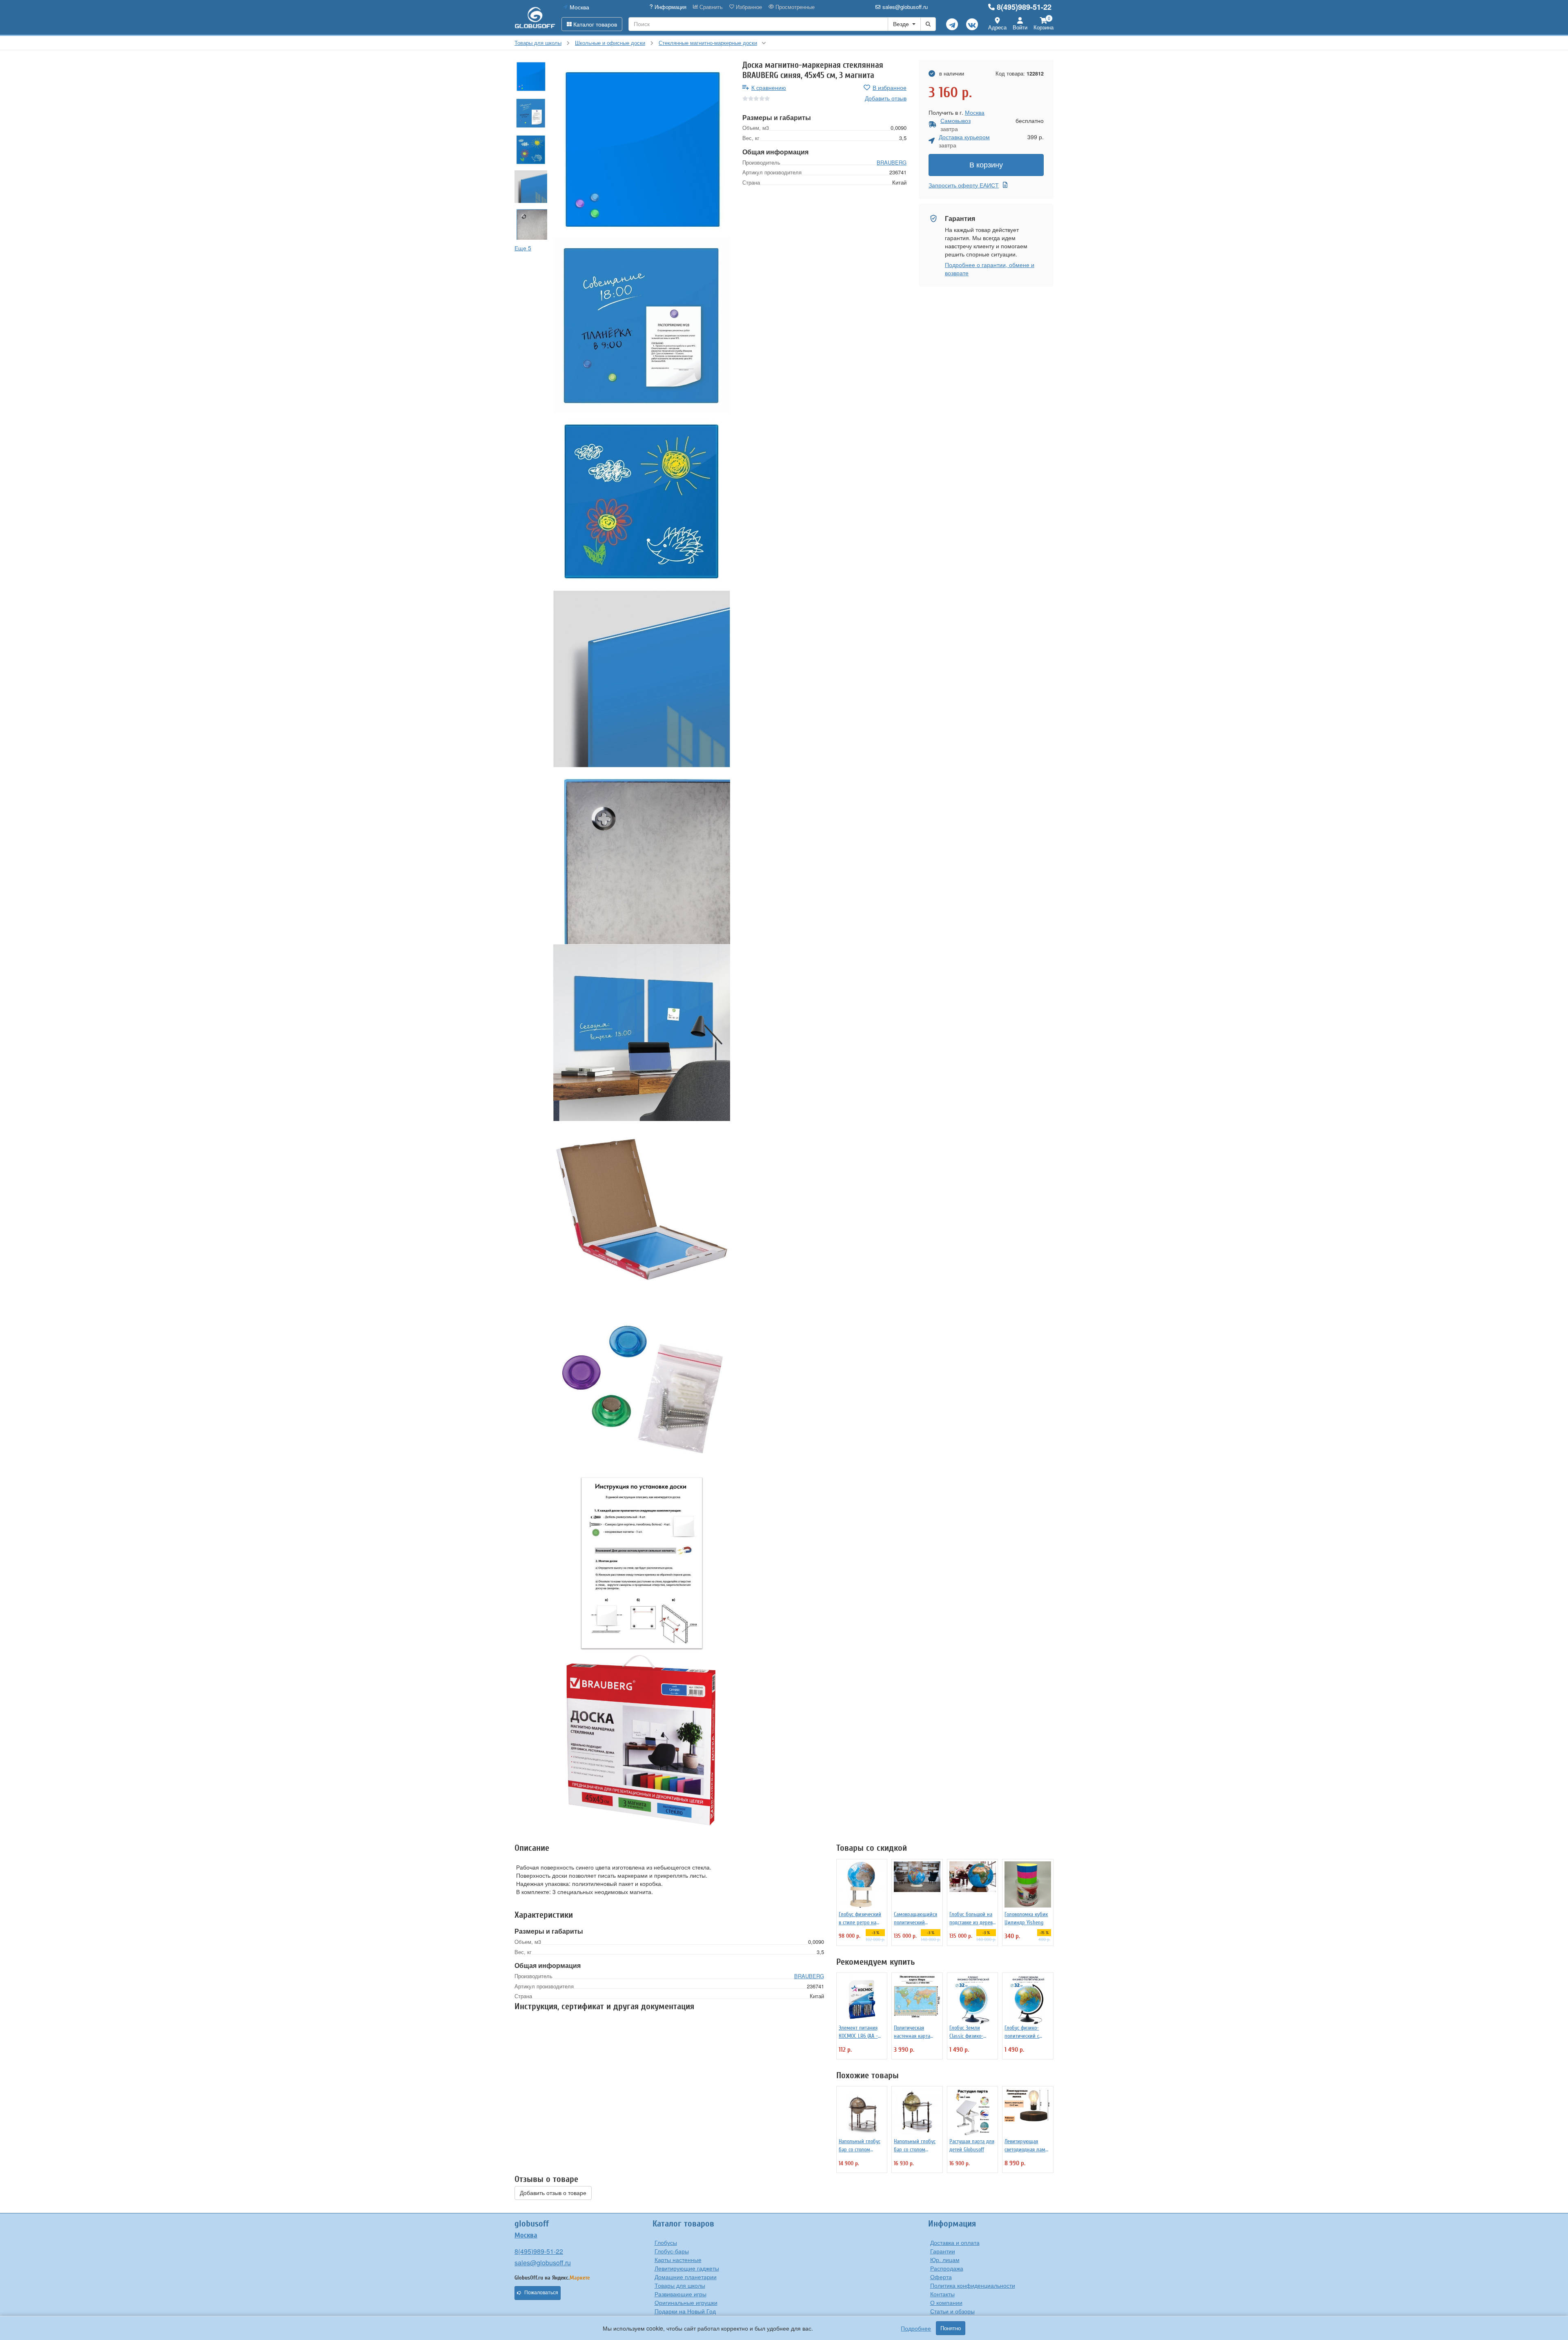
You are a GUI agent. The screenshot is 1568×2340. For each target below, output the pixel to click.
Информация (670, 7)
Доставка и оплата (955, 2242)
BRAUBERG (892, 162)
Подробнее (916, 2328)
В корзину (986, 165)
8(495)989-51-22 (1024, 7)
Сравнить (710, 7)
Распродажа (947, 2268)
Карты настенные (678, 2260)
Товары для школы (680, 2285)
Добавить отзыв (886, 98)
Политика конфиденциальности (973, 2285)
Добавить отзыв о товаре (553, 2193)
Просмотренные (794, 7)
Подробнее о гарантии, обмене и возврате (990, 269)
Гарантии (943, 2251)
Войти (1020, 27)
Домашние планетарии (686, 2277)
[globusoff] (535, 17)
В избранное (890, 87)
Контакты (942, 2294)
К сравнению (769, 87)
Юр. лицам (945, 2260)
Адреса (997, 27)
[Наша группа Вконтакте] (972, 24)
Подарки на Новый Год (685, 2311)
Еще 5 (523, 248)
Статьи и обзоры (952, 2311)
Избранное (748, 7)
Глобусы (666, 2242)
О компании (946, 2302)
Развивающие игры (680, 2294)
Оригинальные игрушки (686, 2302)
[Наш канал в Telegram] (952, 24)
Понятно (951, 2328)
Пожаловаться (541, 2293)
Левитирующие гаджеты (687, 2268)
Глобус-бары (672, 2251)
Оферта (941, 2277)
